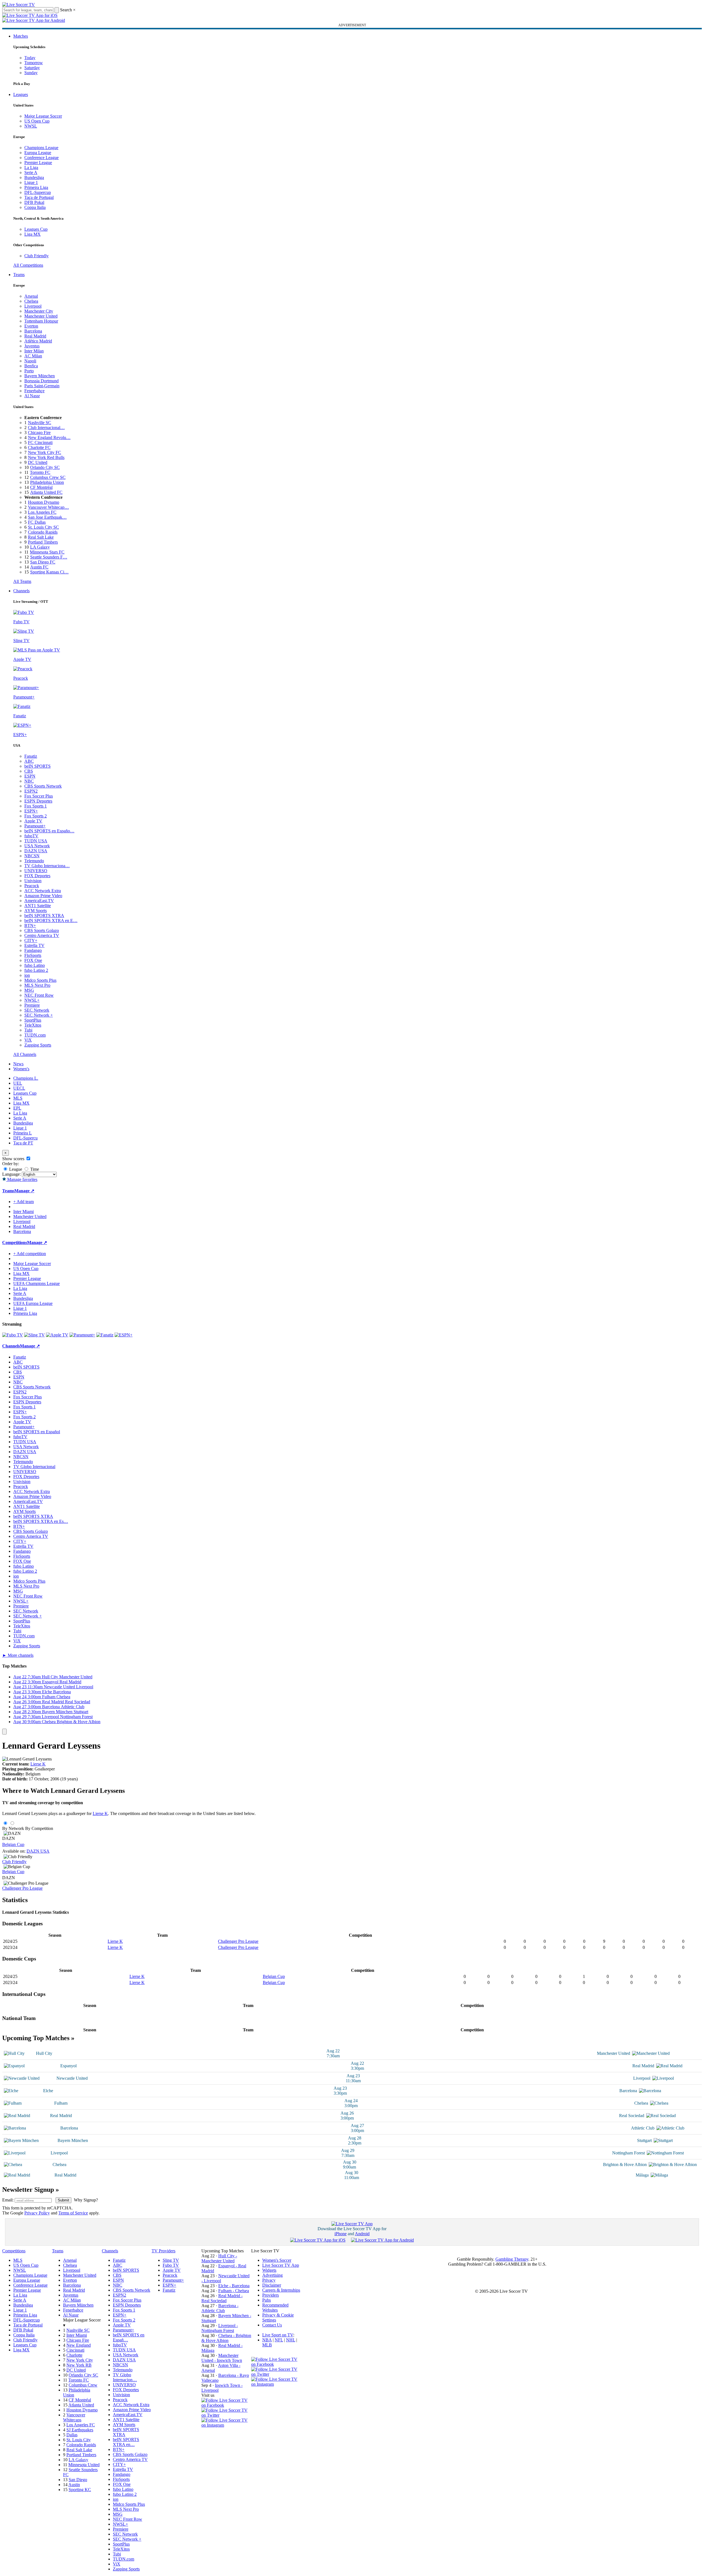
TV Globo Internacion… (125, 2377)
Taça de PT (23, 1143)
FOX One (33, 960)
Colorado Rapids (43, 532)
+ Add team (24, 1202)
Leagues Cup (36, 229)
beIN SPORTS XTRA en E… (51, 920)
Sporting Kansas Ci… (49, 572)
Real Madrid (35, 336)
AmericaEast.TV (39, 901)
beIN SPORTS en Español (37, 1432)
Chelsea (31, 301)
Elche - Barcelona (234, 2286)
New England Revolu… (49, 437)
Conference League (41, 158)
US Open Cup (37, 121)
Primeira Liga (36, 187)
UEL (18, 1083)
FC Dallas (37, 522)
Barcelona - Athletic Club (220, 2308)
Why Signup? (86, 2200)
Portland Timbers (43, 542)
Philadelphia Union (47, 482)
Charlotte (74, 2355)
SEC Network (37, 1010)
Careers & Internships (281, 2290)
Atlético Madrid (38, 341)
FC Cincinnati (40, 442)
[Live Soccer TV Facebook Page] (226, 2405)
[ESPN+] (124, 1335)
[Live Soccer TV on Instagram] (226, 2425)
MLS (18, 1098)
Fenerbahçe (34, 391)
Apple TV (33, 821)
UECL (19, 1088)
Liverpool (33, 306)
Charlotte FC (39, 447)
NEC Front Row (39, 995)
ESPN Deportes (38, 801)
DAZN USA (36, 851)
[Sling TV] (34, 1335)
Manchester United (41, 316)
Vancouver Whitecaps (74, 2417)
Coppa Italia (35, 207)
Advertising (272, 2275)
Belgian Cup (13, 1844)
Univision (33, 881)
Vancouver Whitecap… (48, 507)
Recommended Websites (275, 2308)
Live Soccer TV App (281, 2265)
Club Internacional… (46, 428)
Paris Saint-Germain (42, 386)
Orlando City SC (45, 467)
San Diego (78, 2480)
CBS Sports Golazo (42, 930)
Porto (29, 371)
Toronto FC (40, 472)
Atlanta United (81, 2405)
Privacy (269, 2280)
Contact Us (272, 2325)
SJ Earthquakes (80, 2430)
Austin (74, 2485)
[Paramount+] (82, 1335)
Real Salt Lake (41, 537)
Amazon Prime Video (43, 896)
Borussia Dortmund (41, 381)
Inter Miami (77, 2335)
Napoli (30, 361)
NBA (267, 2340)
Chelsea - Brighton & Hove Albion (226, 2338)
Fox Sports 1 (36, 806)
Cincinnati (75, 2350)
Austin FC (39, 567)
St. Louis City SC (43, 527)
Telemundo (34, 861)
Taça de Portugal (39, 197)
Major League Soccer (43, 116)
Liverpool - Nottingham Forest (220, 2328)
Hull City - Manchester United (219, 2258)
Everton (31, 326)
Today (30, 58)
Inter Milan (34, 351)
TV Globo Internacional (34, 1467)
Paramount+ (35, 826)
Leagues (21, 94)
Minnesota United (84, 2465)
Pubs (267, 2300)
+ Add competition (30, 1254)
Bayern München (40, 376)
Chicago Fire (39, 433)
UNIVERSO (36, 871)
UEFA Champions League (37, 1283)
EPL (17, 1108)
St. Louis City (79, 2440)
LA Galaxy (40, 547)
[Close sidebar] (4, 1732)
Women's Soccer (277, 2260)
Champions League (41, 148)
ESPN (30, 776)
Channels (21, 591)
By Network (13, 1828)
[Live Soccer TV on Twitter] (226, 2415)
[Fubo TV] (13, 1335)
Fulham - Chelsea (234, 2291)
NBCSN (32, 856)
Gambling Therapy (512, 2259)
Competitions (15, 1242)
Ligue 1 (31, 182)
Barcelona (33, 331)
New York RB (79, 2365)
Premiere (32, 1005)
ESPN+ (31, 811)
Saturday (32, 68)
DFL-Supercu (25, 1138)
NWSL (31, 126)
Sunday (31, 73)
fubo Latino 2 (36, 970)
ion (27, 975)
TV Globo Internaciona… (47, 866)
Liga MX (33, 234)
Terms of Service (73, 2213)
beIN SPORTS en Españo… (49, 831)
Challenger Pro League (22, 1888)
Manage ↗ (24, 1191)
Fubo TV (171, 2265)
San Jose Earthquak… (47, 517)
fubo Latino (35, 965)
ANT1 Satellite (38, 906)
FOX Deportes (37, 876)
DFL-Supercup (38, 192)
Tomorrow (34, 63)
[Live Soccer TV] (19, 5)
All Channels (25, 1054)
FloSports (33, 955)
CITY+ (31, 940)
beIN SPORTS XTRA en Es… (41, 1521)
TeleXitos (33, 1025)
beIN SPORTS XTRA (44, 916)
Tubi (28, 1030)
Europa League (38, 153)
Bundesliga (34, 177)
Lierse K (38, 1764)
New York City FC (45, 452)
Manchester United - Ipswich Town (222, 2358)
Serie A (31, 172)
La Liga (31, 168)
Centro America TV (42, 935)
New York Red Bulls (46, 457)
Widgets (269, 2270)
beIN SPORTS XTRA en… (126, 2442)
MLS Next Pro (37, 985)
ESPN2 (31, 791)
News (18, 1064)
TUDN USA (36, 841)
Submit (63, 2200)
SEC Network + (39, 1015)
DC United (38, 462)
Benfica (31, 366)
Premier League (38, 163)
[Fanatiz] (105, 1335)
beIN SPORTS (37, 766)
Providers (271, 2295)
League (15, 1169)
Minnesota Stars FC (47, 552)
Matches (21, 36)
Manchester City (39, 311)
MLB (267, 2345)
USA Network (37, 846)
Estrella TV (34, 945)
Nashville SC (40, 423)
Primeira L (23, 1133)
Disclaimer (272, 2285)
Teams (19, 275)
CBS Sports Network (43, 786)
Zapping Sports (38, 1045)
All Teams (22, 581)
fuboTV (31, 836)
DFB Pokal (34, 202)
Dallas (72, 2435)
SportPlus (33, 1020)
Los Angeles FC (42, 512)
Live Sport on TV (278, 2335)
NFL (279, 2340)
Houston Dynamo (44, 502)
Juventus (32, 346)
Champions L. (26, 1078)
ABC (29, 761)
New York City (80, 2360)
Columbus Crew (83, 2385)
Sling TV (171, 2260)
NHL (291, 2340)
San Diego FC (43, 562)
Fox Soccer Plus (39, 796)
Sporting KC (80, 2490)
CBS (29, 771)
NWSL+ (32, 1000)
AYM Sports (36, 911)
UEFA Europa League (33, 1303)
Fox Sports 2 (36, 816)
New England (79, 2345)
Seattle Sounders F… (49, 557)
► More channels (18, 1655)
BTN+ (30, 925)
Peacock (32, 886)
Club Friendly (37, 256)
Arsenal (31, 296)
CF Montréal (41, 487)
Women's (21, 1069)
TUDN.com (35, 1035)
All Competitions (28, 265)
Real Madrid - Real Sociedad (222, 2298)
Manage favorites (22, 1179)
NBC (29, 781)
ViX (28, 1040)
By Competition (39, 1828)
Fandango (33, 950)
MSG (29, 990)
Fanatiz (31, 756)
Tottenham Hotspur (41, 321)
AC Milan (33, 356)
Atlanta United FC (46, 492)
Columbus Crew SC (48, 477)
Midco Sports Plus (40, 980)
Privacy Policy (37, 2213)
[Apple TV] (57, 1335)
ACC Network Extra (43, 891)
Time (34, 1169)
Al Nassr (32, 396)
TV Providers (163, 2251)
